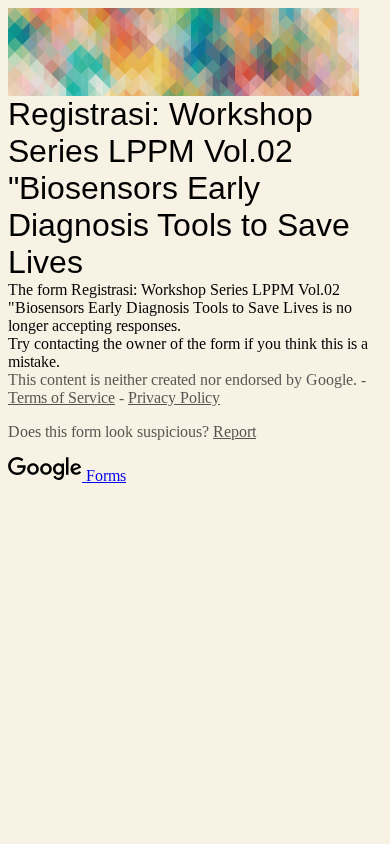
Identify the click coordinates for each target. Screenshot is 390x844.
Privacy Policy (174, 397)
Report (234, 431)
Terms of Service (61, 397)
